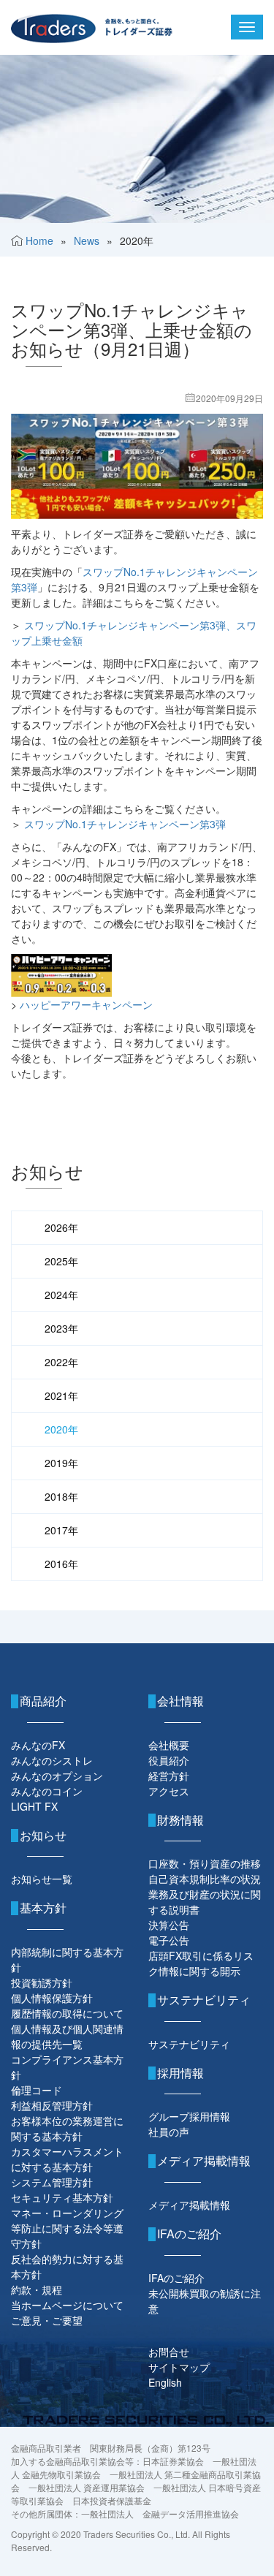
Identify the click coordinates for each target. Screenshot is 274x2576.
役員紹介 (169, 1760)
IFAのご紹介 (176, 2278)
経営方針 (169, 1776)
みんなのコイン (47, 1791)
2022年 (61, 1362)
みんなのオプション (57, 1776)
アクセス (169, 1791)
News (87, 240)
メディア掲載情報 (189, 2205)
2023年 (61, 1328)
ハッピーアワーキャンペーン (86, 1004)
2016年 (61, 1564)
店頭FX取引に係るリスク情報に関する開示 (201, 1963)
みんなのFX (38, 1745)
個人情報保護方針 (52, 1998)
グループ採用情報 (189, 2116)
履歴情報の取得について (67, 2013)
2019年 (61, 1463)
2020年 (61, 1429)
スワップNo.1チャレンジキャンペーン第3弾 (125, 824)
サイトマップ (179, 2367)
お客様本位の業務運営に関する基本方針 (67, 2128)
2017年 (61, 1530)
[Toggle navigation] (247, 27)
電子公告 (169, 1940)
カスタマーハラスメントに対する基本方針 (67, 2159)
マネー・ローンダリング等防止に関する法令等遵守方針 (67, 2228)
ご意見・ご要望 (47, 2320)
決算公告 (169, 1925)
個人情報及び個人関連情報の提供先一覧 (67, 2036)
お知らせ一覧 (42, 1879)
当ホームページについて (67, 2305)
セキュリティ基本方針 (62, 2197)
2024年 (61, 1295)
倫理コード (37, 2090)
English (165, 2382)
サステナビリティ (189, 2044)
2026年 (61, 1227)
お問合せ (169, 2352)
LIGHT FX (34, 1806)
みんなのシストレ (52, 1760)
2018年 (61, 1496)
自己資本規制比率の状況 (205, 1879)
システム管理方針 (52, 2182)
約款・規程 (37, 2289)
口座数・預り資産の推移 (205, 1863)
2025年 (61, 1261)
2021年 (61, 1395)
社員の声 (169, 2132)
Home (39, 240)
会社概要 (169, 1745)
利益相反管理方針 (52, 2105)
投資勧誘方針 (42, 1982)
